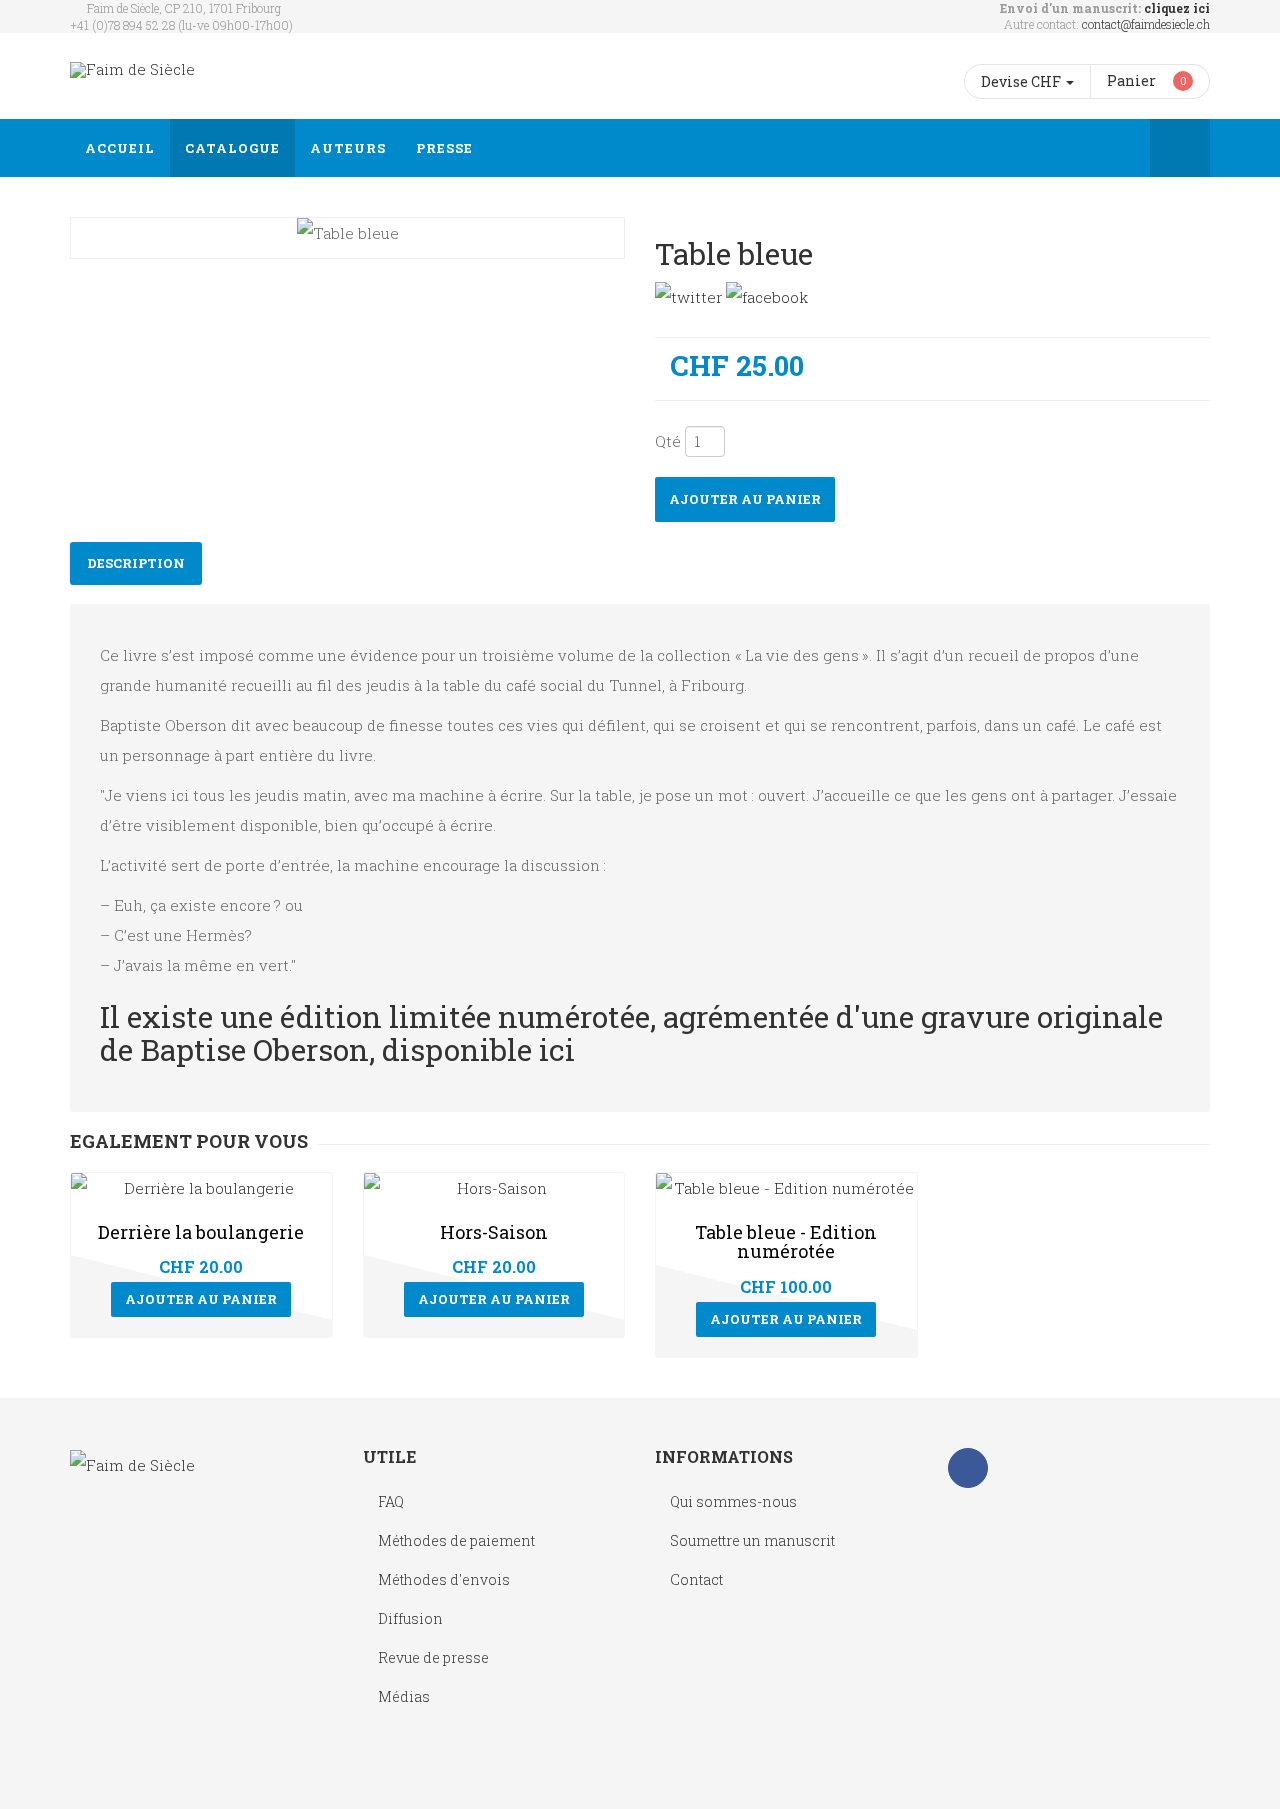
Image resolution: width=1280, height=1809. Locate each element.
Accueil (120, 148)
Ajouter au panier (745, 499)
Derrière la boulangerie (201, 1232)
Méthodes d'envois (444, 1579)
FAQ (391, 1501)
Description (136, 563)
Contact (696, 1579)
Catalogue (232, 148)
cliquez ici (1177, 8)
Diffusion (410, 1618)
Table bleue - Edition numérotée (786, 1242)
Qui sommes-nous (733, 1501)
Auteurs (348, 148)
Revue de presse (433, 1657)
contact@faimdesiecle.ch (1146, 24)
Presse (444, 148)
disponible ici (478, 1049)
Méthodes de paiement (456, 1540)
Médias (404, 1696)
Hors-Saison (494, 1232)
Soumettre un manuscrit (752, 1540)
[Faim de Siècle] (132, 69)
